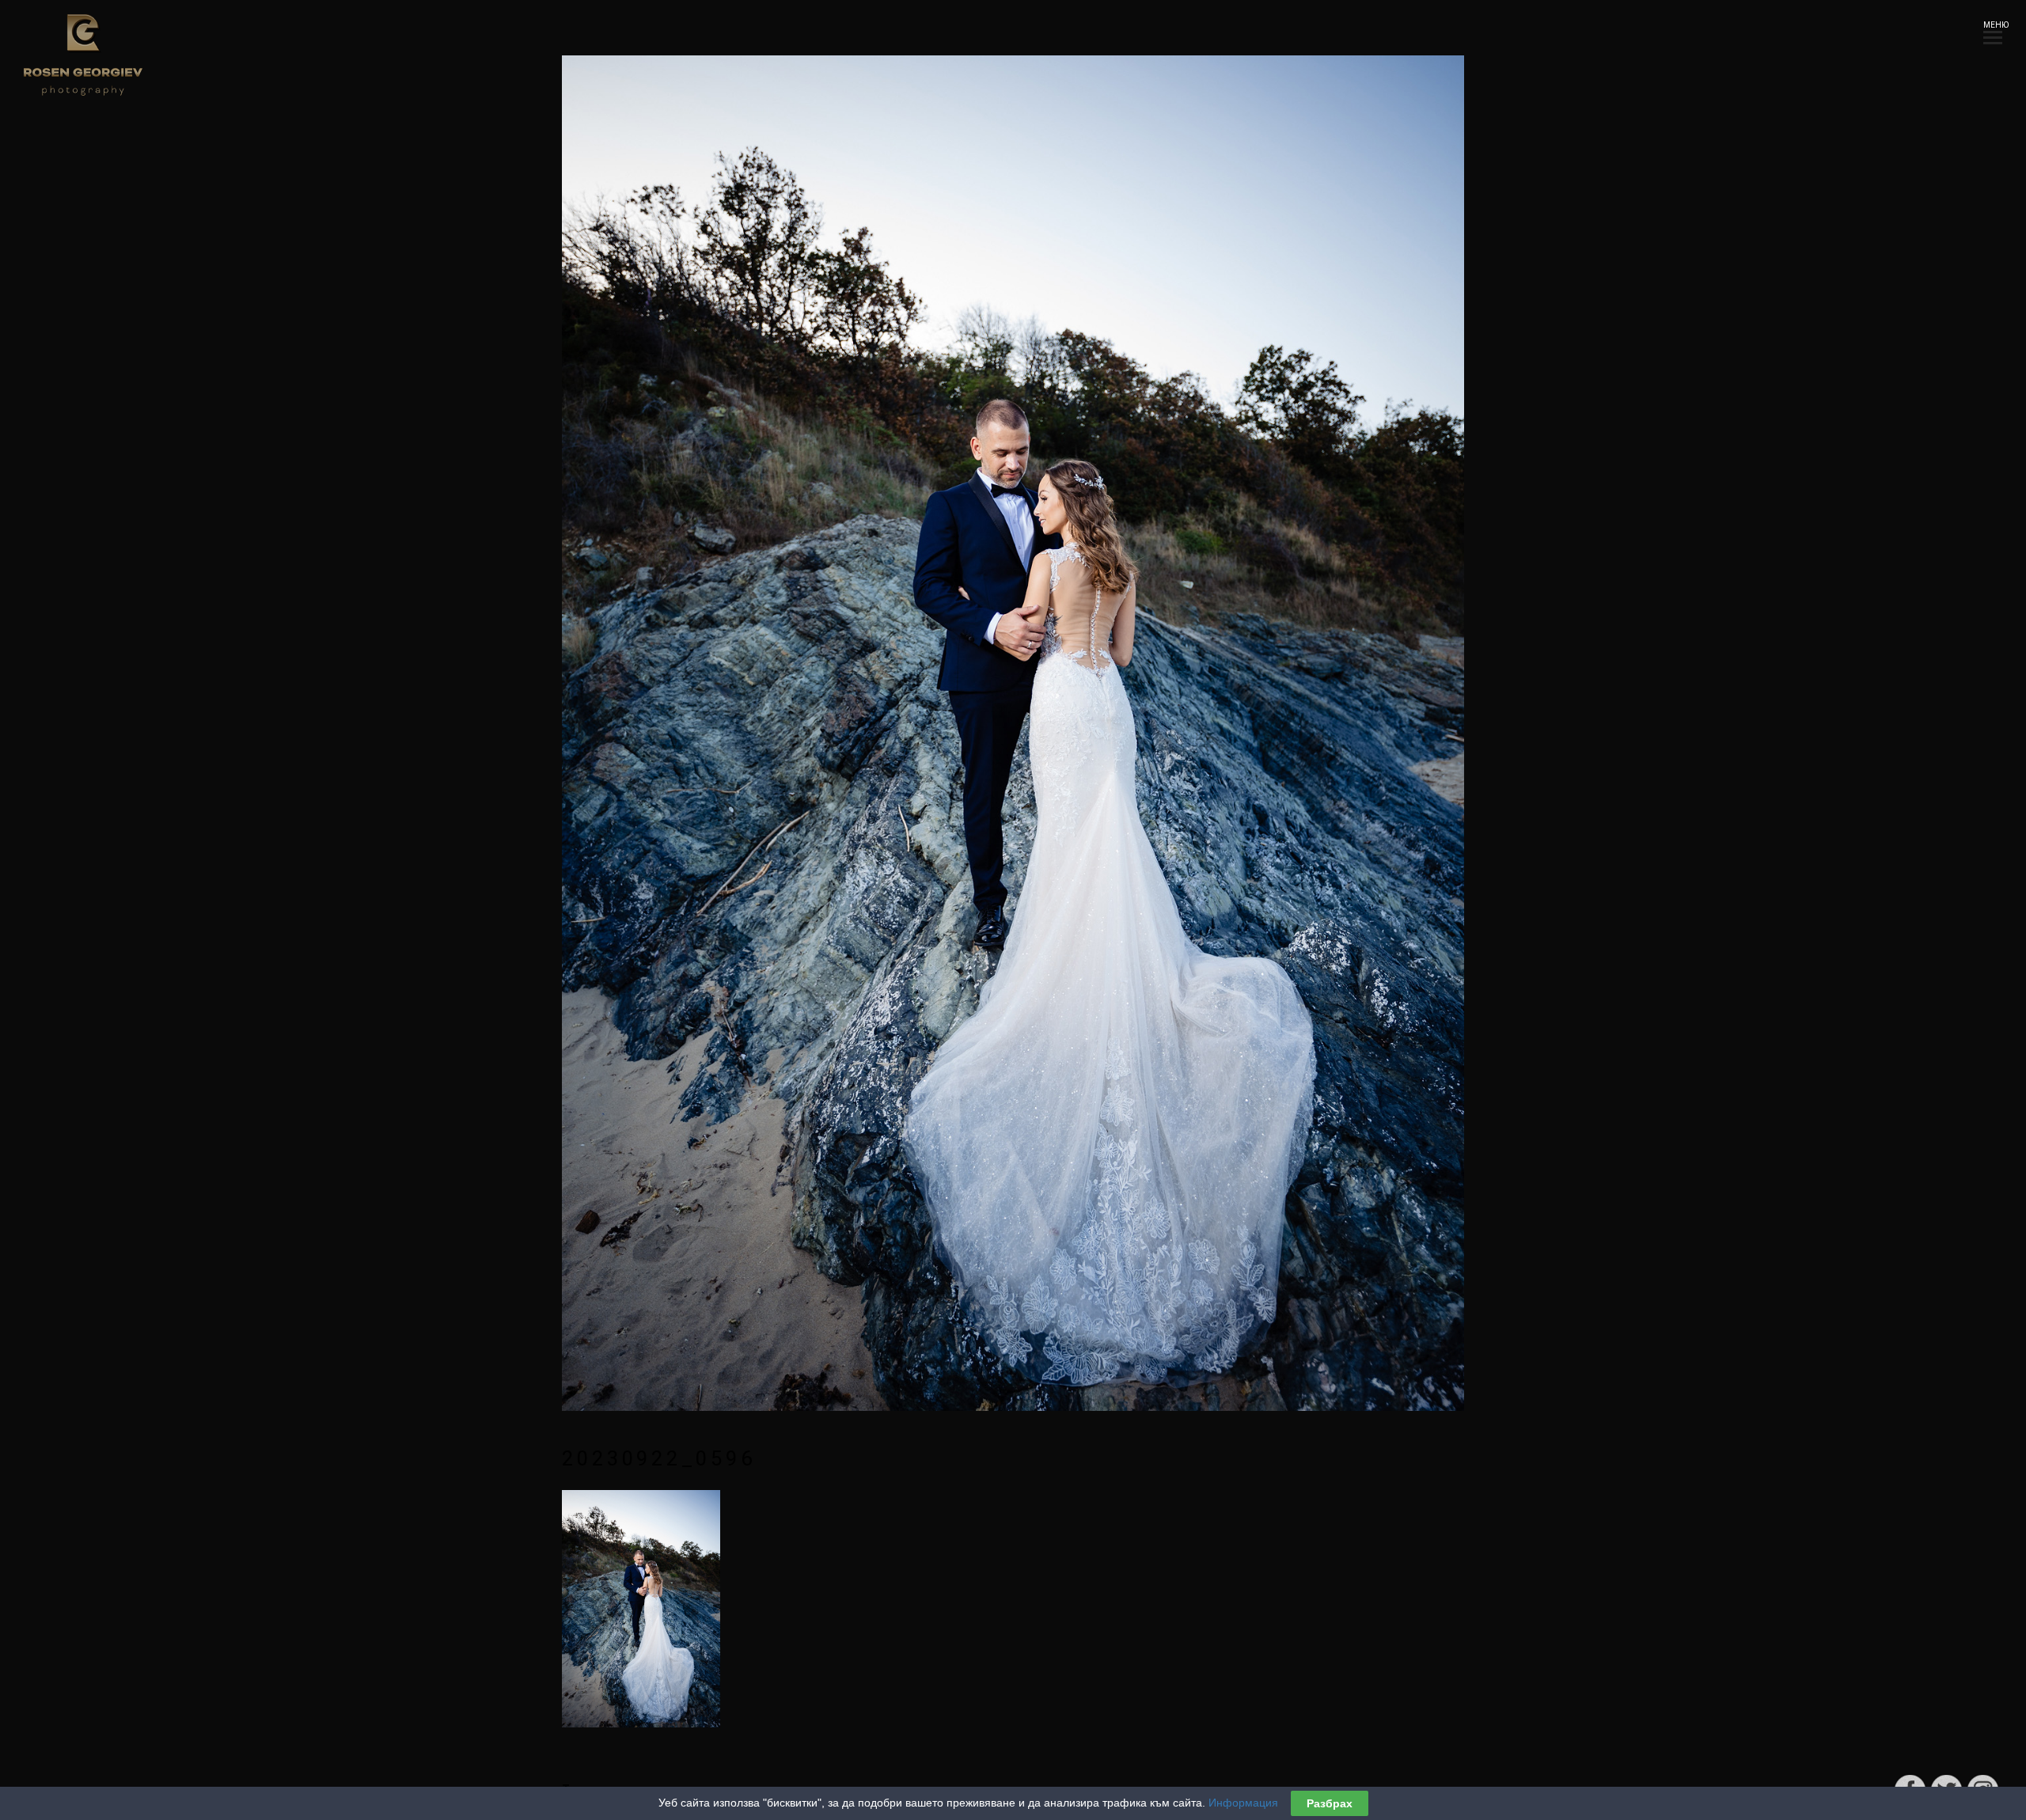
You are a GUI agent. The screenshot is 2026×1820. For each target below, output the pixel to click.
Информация (1243, 1803)
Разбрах (1330, 1803)
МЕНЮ (1993, 25)
